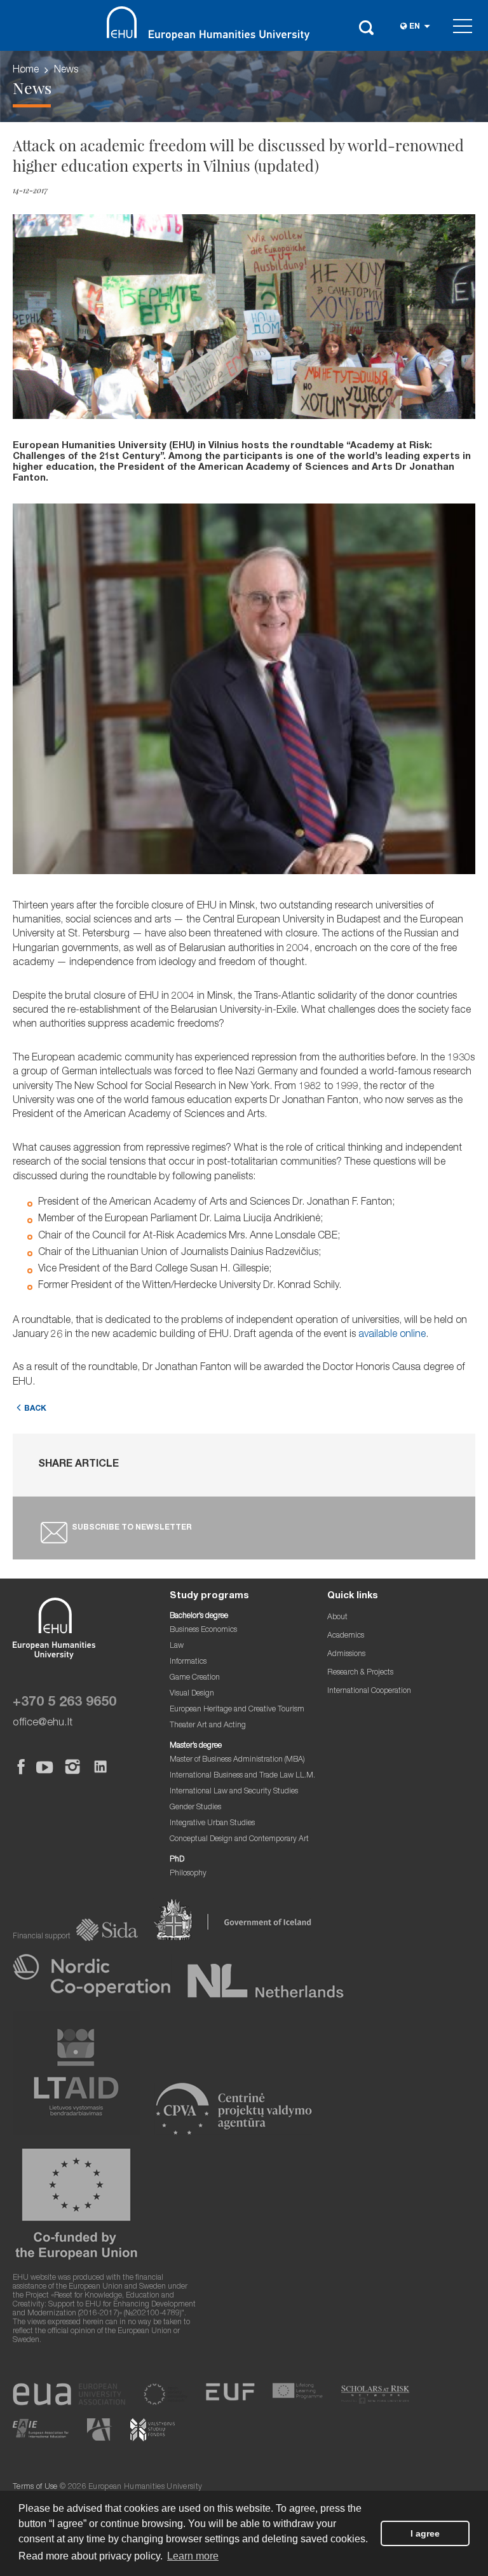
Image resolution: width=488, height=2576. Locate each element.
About (337, 1618)
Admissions (346, 1655)
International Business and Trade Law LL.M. (242, 1776)
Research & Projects (360, 1673)
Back (35, 1409)
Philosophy (188, 1874)
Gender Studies (195, 1808)
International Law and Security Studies (234, 1792)
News (66, 71)
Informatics (188, 1662)
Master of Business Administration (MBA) (237, 1760)
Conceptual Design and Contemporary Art (239, 1840)
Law (177, 1646)
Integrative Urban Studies (212, 1824)
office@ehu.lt (43, 1723)
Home (26, 71)
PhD (177, 1860)
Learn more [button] (193, 2556)
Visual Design (192, 1694)
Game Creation (195, 1678)
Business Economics (203, 1630)
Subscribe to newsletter (132, 1528)
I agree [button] (425, 2533)
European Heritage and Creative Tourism (237, 1710)
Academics (346, 1636)
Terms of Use (35, 2487)
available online (392, 1335)
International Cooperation (369, 1691)
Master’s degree (196, 1746)
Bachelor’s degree (199, 1616)
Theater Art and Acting (208, 1726)
